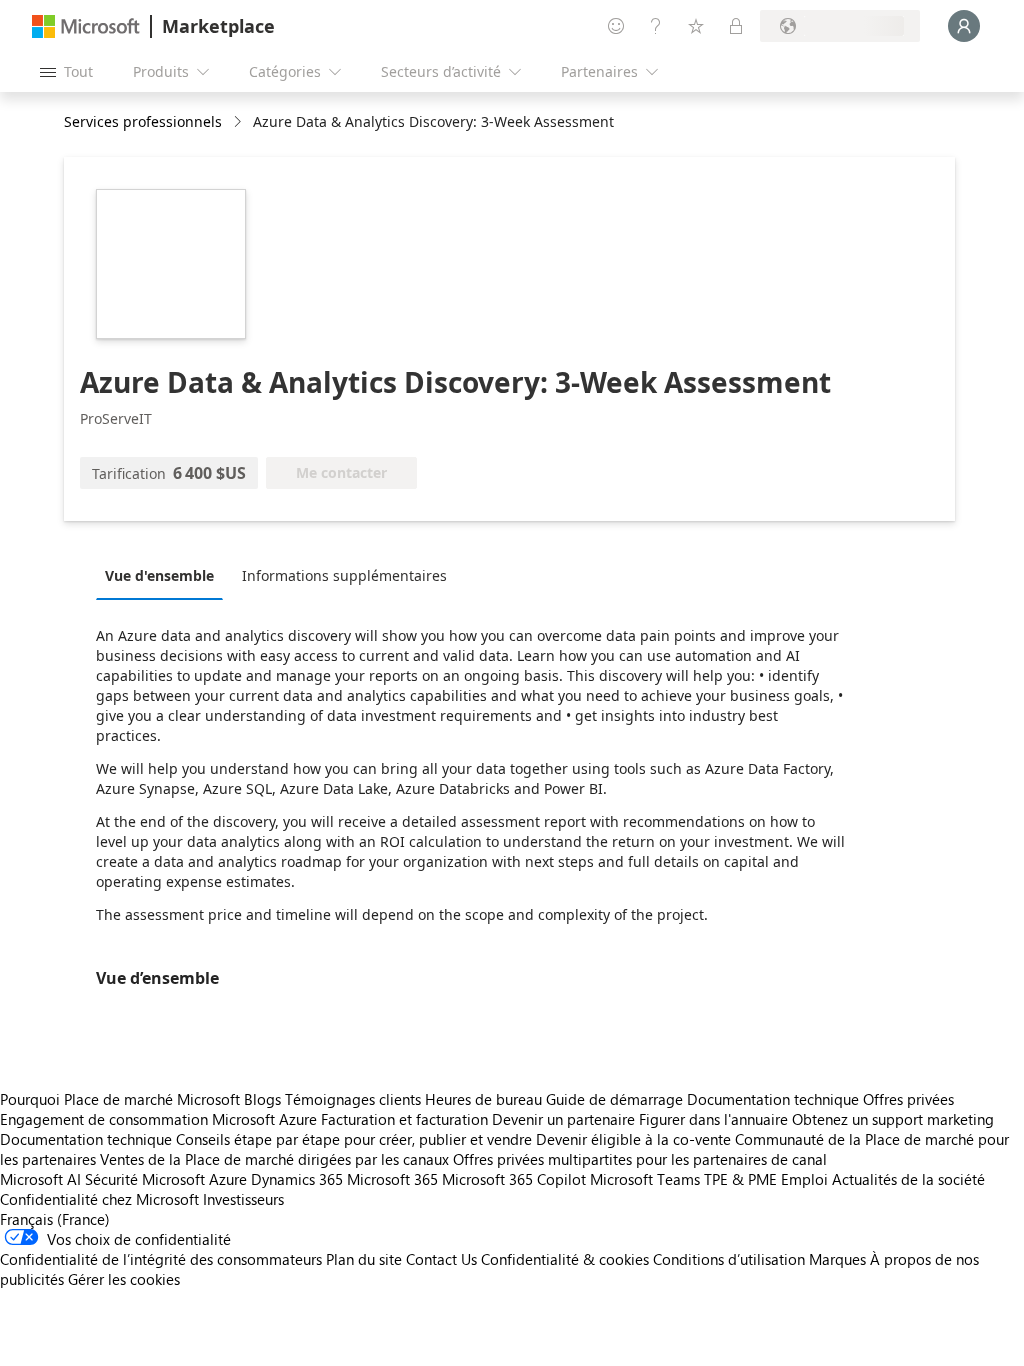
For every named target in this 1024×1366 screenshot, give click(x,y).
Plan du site (364, 1259)
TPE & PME (740, 1179)
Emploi (804, 1179)
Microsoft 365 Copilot (514, 1179)
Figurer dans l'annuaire (713, 1119)
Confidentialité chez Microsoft (99, 1199)
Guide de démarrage (614, 1099)
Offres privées (908, 1099)
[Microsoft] (86, 26)
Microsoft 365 (392, 1179)
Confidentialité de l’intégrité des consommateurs (161, 1259)
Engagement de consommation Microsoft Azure (160, 1119)
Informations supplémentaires (344, 575)
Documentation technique (773, 1099)
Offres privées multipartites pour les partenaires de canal (640, 1159)
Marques (837, 1259)
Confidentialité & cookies (565, 1259)
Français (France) (55, 1219)
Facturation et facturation (404, 1119)
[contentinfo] (239, 122)
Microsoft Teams (645, 1179)
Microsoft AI (40, 1179)
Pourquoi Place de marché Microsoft (120, 1099)
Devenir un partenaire (563, 1119)
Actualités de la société (908, 1179)
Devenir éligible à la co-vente (633, 1139)
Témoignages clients (353, 1099)
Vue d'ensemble (159, 575)
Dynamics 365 (297, 1179)
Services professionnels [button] (143, 121)
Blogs (262, 1099)
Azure (228, 1179)
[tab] (164, 575)
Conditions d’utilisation (729, 1259)
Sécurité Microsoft (145, 1179)
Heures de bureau (483, 1099)
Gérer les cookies (124, 1279)
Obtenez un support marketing (893, 1119)
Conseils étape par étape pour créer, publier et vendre (354, 1139)
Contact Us (441, 1259)
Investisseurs (243, 1199)
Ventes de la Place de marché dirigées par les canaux (274, 1159)
